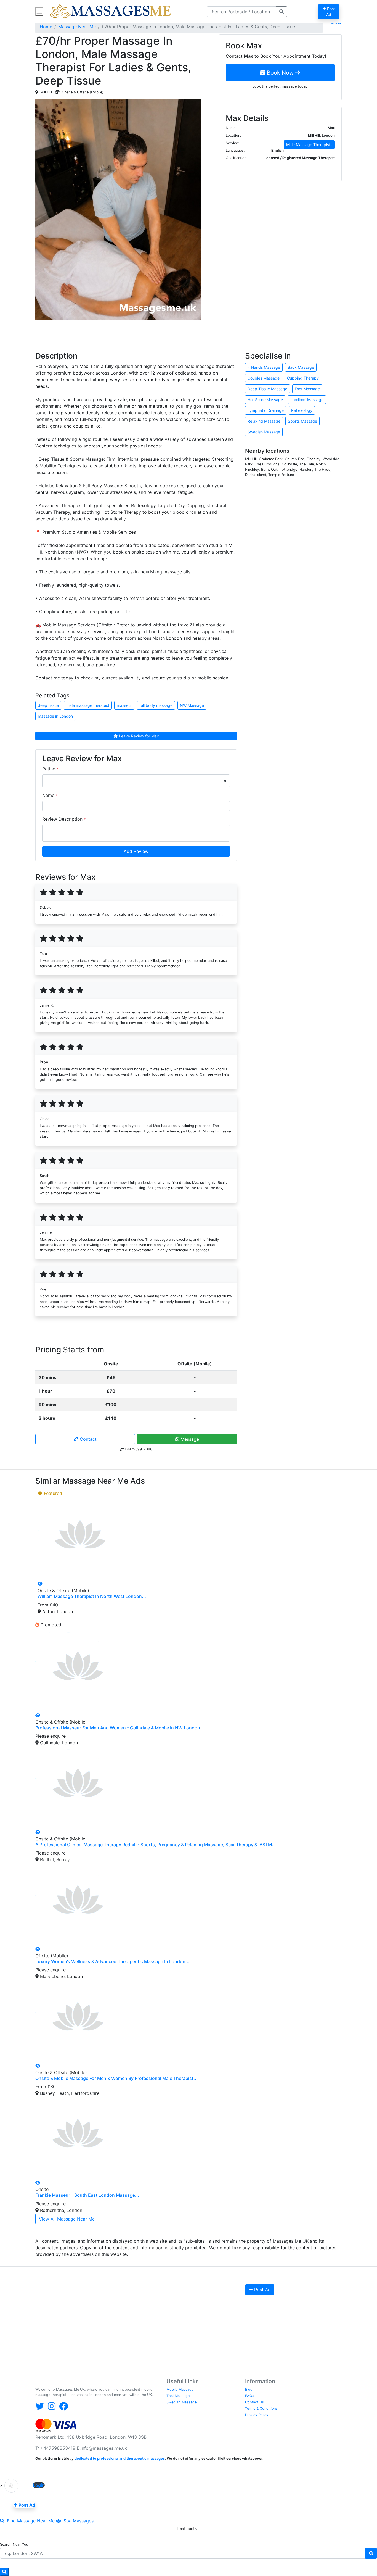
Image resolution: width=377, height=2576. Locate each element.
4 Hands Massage (264, 367)
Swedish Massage (264, 432)
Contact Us (254, 2402)
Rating (50, 769)
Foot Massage (307, 389)
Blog (249, 2389)
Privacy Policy (257, 2415)
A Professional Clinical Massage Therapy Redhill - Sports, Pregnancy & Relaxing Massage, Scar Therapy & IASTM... (156, 1845)
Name (50, 795)
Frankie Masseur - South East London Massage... (87, 2195)
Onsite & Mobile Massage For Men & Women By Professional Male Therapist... (116, 2078)
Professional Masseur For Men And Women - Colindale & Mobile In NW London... (120, 1728)
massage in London (55, 716)
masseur (124, 705)
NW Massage (192, 705)
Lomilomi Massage (307, 400)
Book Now (280, 73)
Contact (87, 1439)
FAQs (250, 2396)
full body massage (156, 705)
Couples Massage (264, 378)
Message (189, 1439)
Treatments (187, 2528)
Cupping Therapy (303, 378)
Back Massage (301, 367)
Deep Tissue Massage (267, 389)
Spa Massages (78, 2521)
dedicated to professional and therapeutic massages (120, 2458)
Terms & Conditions (261, 2408)
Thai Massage (178, 2396)
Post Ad (262, 2290)
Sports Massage (302, 421)
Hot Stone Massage (265, 400)
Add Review (136, 851)
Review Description (64, 819)
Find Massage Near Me (30, 2521)
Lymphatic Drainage (266, 410)
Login (39, 2485)
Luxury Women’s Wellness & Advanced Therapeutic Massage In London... (112, 1961)
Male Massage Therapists (309, 145)
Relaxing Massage (264, 421)
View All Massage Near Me (67, 2219)
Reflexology (302, 410)
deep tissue (48, 705)
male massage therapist (88, 705)
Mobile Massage (180, 2389)
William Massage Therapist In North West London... (92, 1596)
